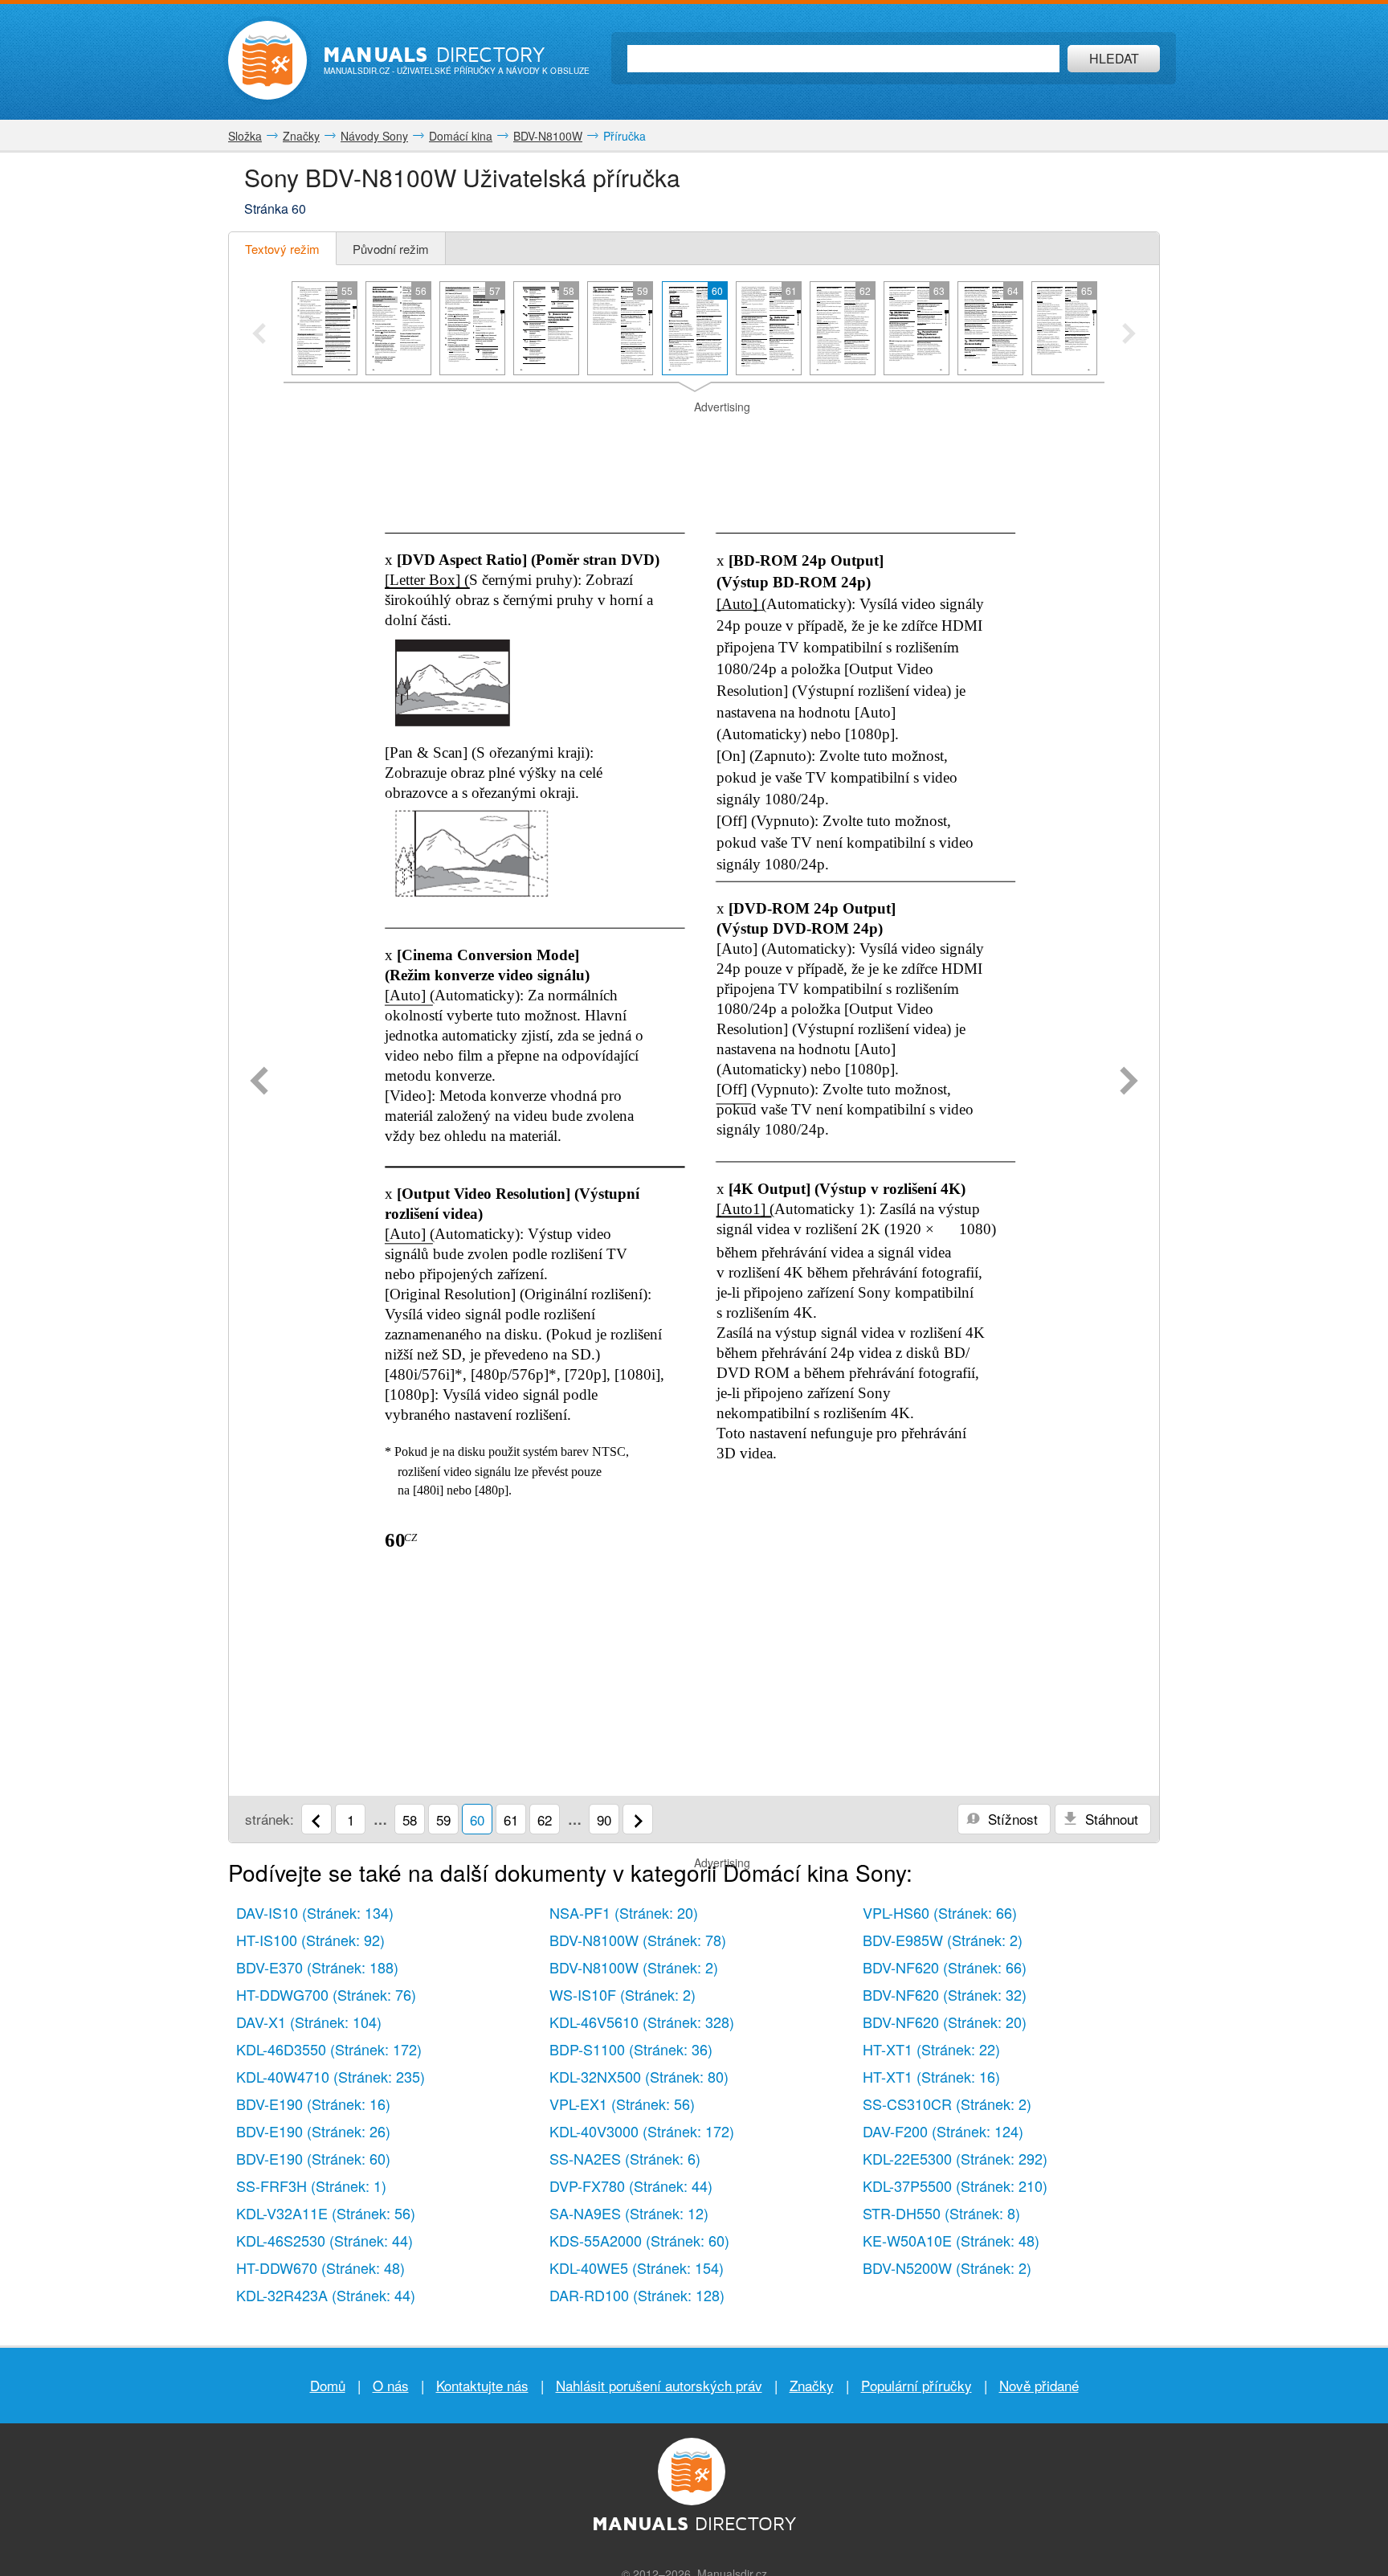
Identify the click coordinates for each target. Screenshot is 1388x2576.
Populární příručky (916, 2385)
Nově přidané (1039, 2385)
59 (443, 1820)
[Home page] (267, 60)
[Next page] (1129, 1082)
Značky (812, 2385)
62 (545, 1820)
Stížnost (1011, 1819)
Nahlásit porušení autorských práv (659, 2385)
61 (511, 1820)
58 (410, 1820)
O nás (391, 2385)
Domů (328, 2385)
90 (604, 1820)
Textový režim (282, 249)
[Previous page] (259, 1082)
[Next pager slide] (1129, 335)
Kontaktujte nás (482, 2385)
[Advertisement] (694, 435)
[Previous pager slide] (259, 335)
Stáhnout (1110, 1819)
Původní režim (391, 249)
